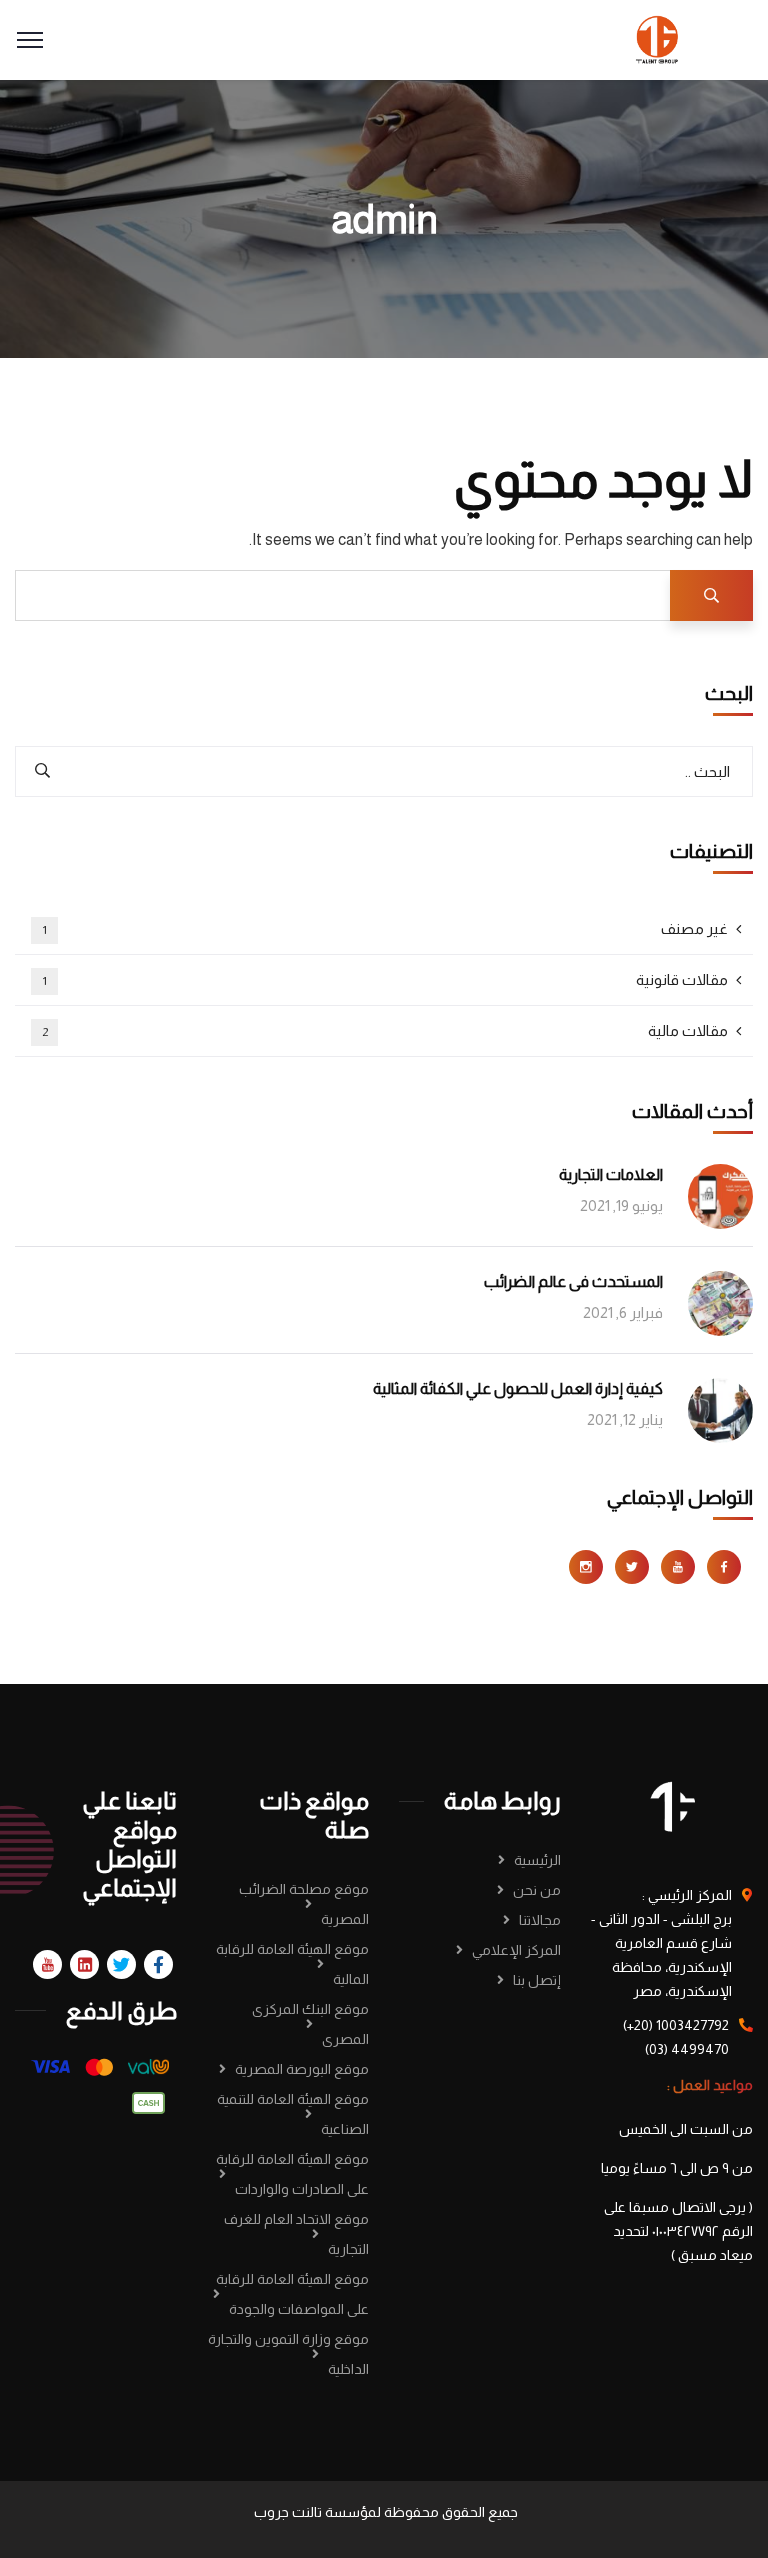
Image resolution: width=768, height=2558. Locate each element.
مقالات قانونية (386, 979)
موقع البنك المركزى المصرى (310, 2024)
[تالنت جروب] (658, 38)
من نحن (537, 1890)
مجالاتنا (540, 1920)
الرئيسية (537, 1860)
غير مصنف (386, 928)
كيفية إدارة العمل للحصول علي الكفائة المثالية (518, 1388)
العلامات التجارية (611, 1174)
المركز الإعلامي (516, 1950)
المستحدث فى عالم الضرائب (573, 1281)
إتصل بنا (537, 1980)
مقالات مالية (385, 1030)
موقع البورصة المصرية (302, 2069)
